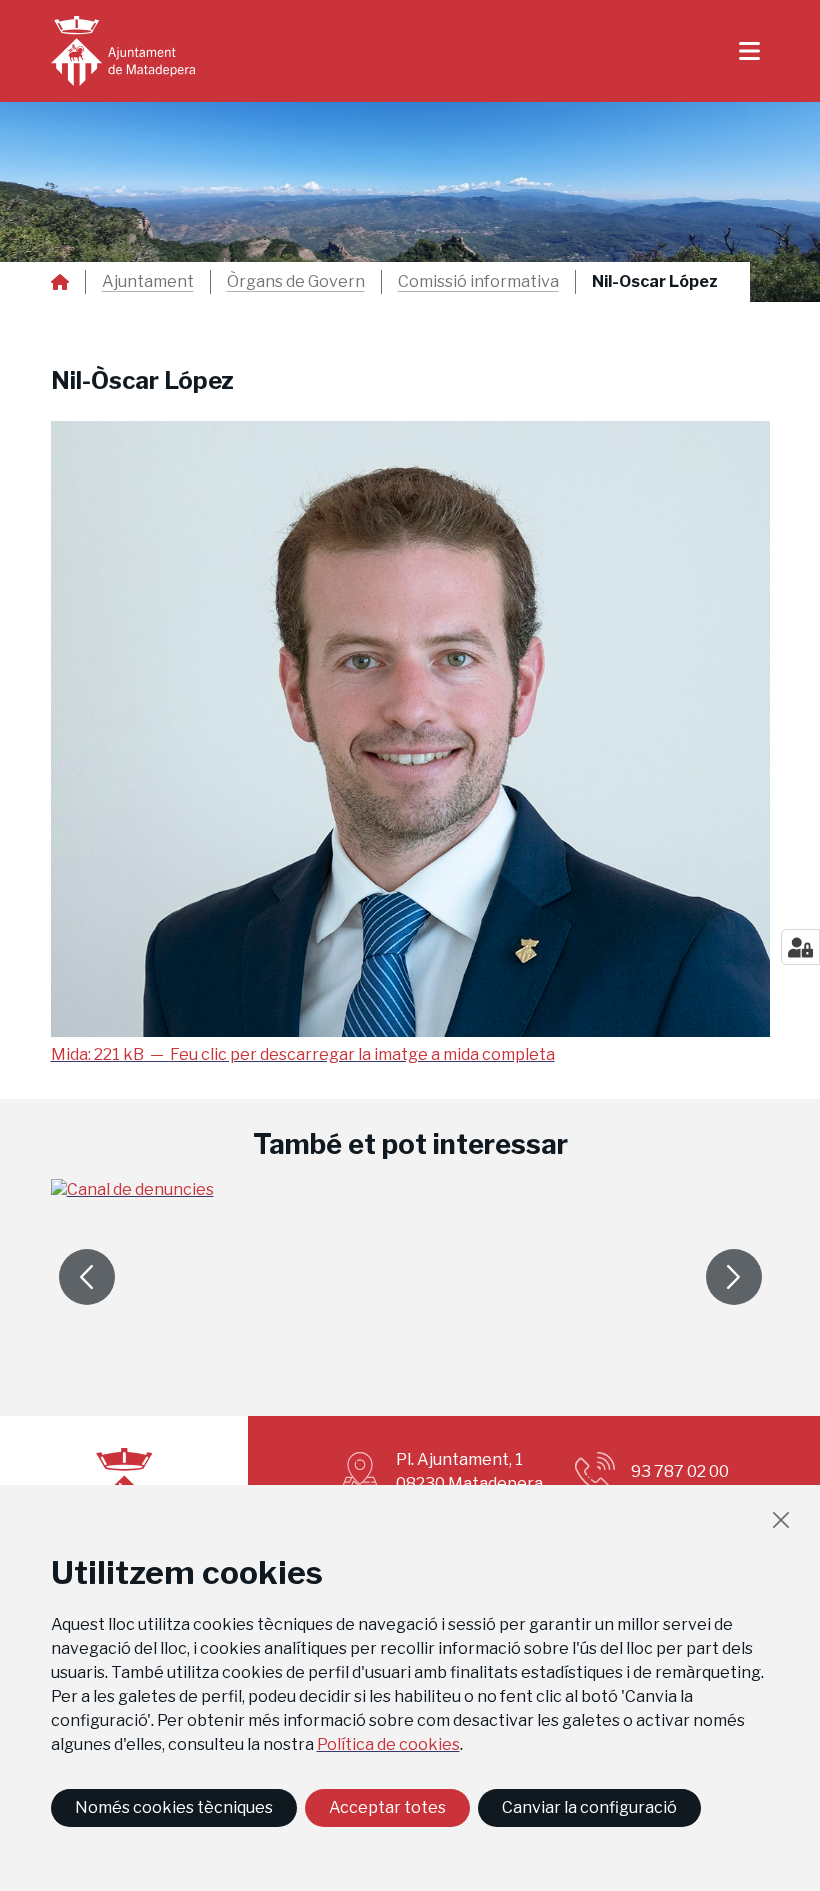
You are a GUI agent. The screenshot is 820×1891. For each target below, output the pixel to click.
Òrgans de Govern (296, 282)
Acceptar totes (387, 1807)
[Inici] (123, 51)
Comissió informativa (478, 282)
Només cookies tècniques (174, 1807)
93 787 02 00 (680, 1471)
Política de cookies (388, 1744)
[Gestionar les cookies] (800, 947)
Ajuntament (148, 282)
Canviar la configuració (589, 1807)
